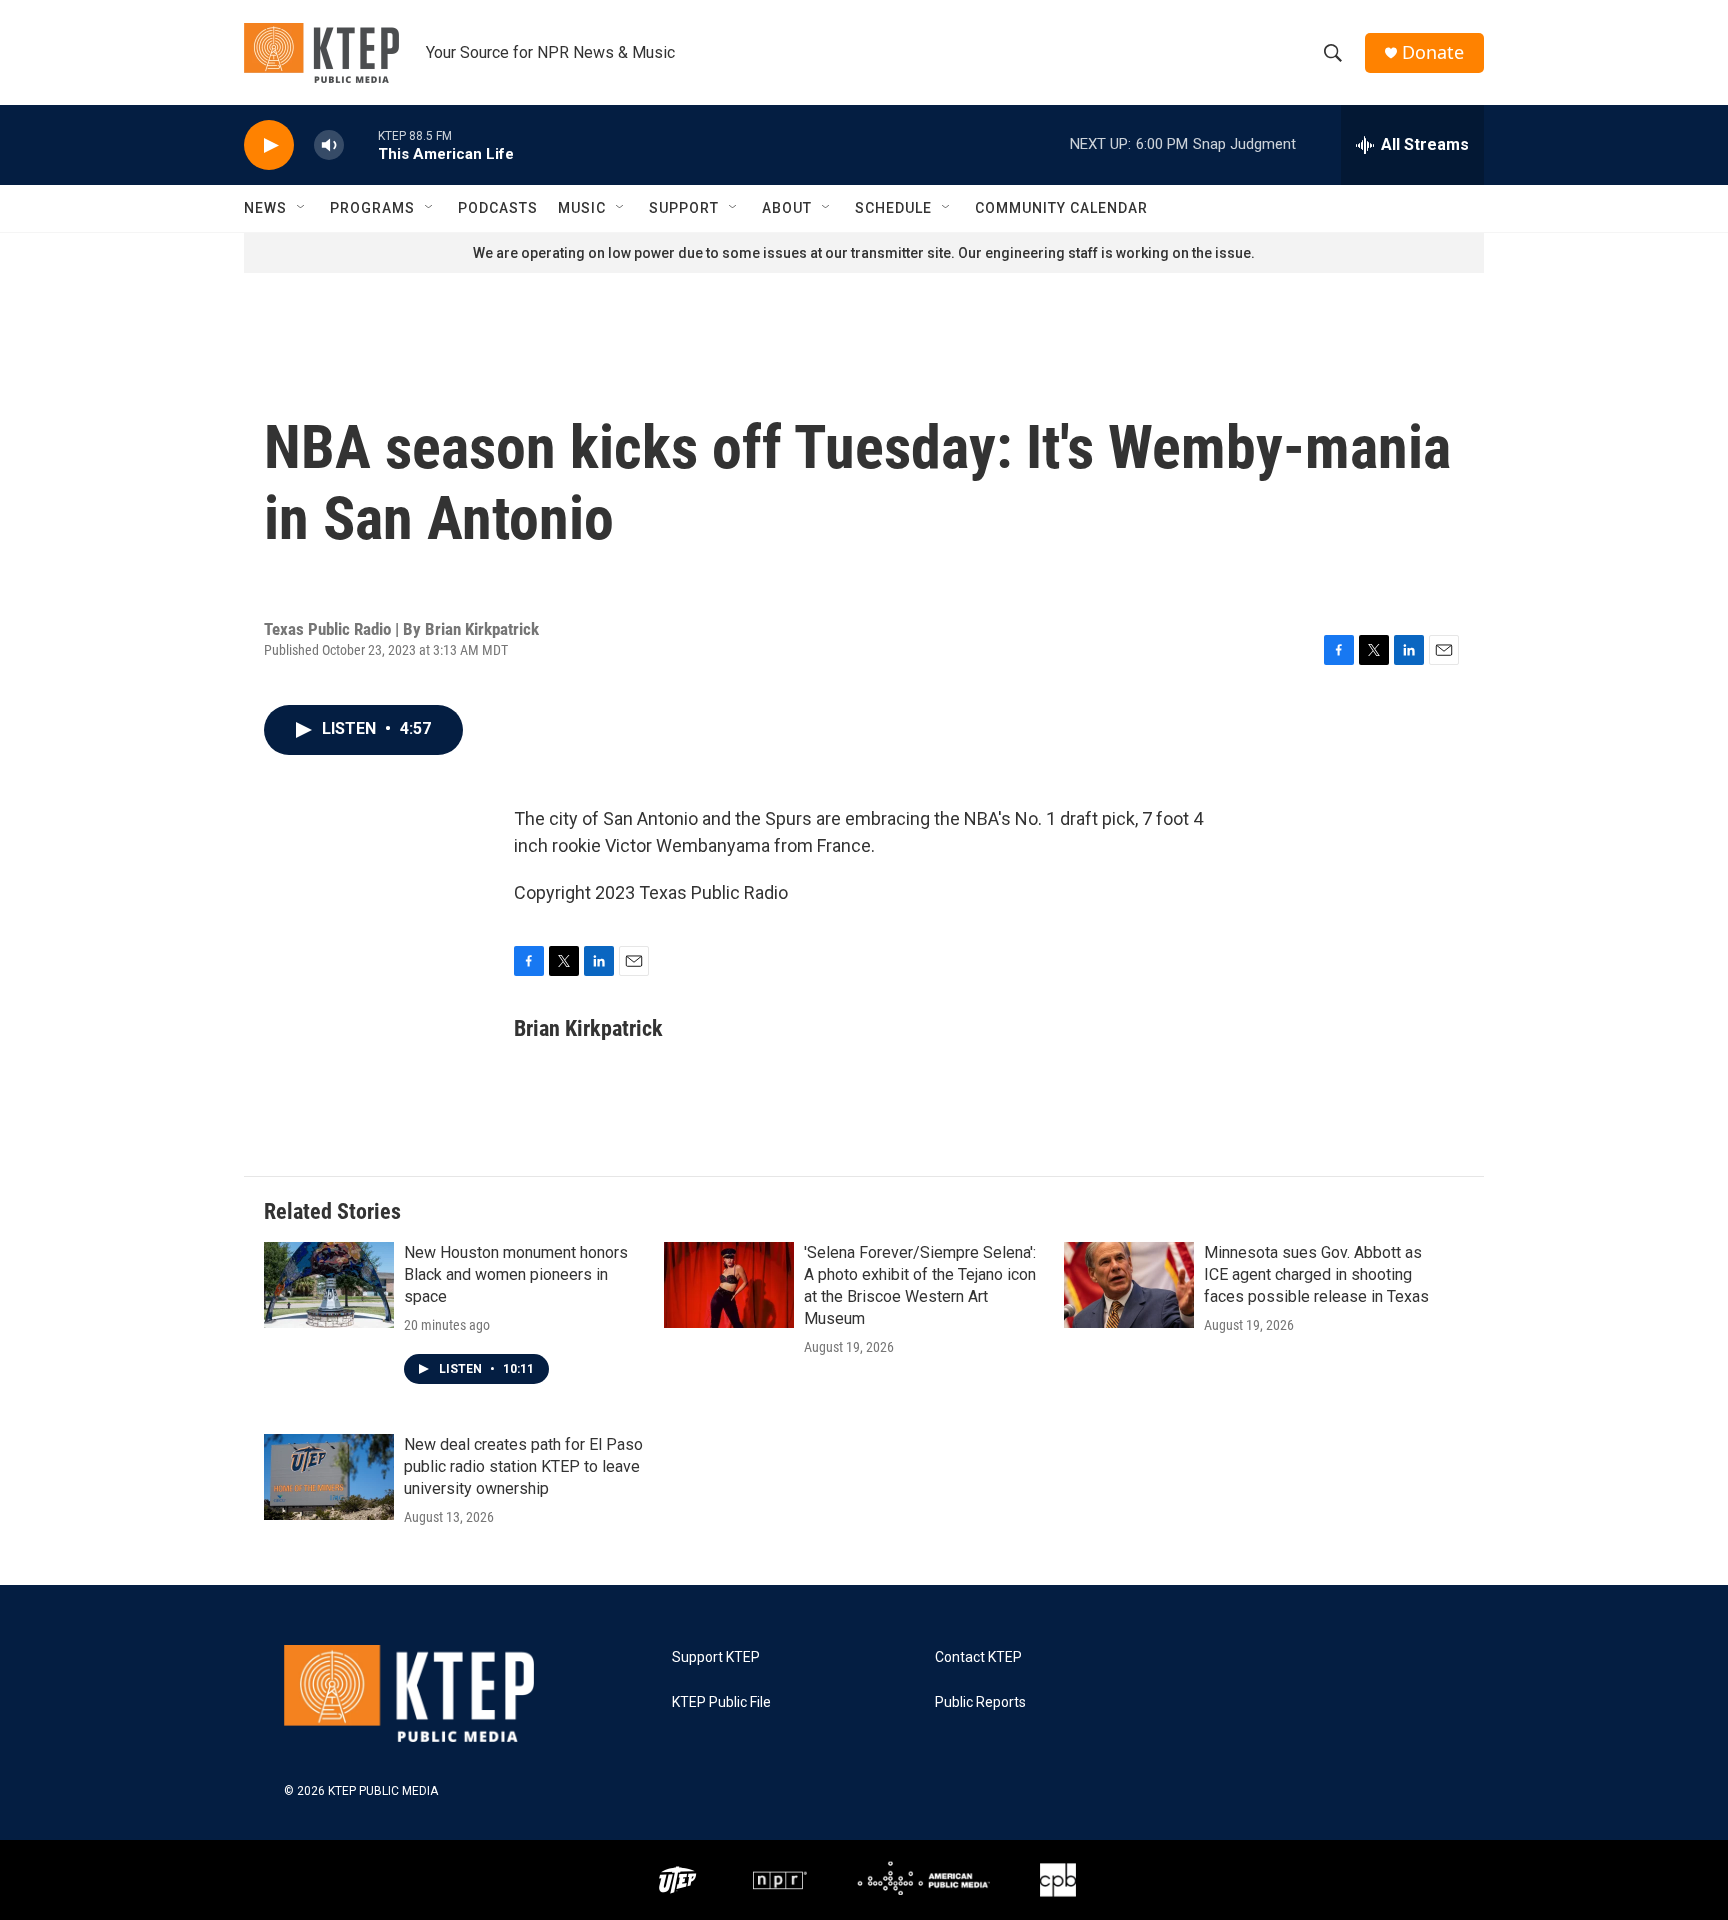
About (787, 208)
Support (684, 208)
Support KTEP (716, 1657)
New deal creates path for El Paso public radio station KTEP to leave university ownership (523, 1466)
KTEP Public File (721, 1702)
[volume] (329, 145)
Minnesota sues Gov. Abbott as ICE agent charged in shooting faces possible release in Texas (1316, 1274)
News (265, 208)
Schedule (893, 208)
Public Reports (980, 1702)
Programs (372, 208)
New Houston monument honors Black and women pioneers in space (516, 1274)
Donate (1433, 52)
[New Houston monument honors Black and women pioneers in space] (329, 1285)
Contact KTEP (978, 1657)
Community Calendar (1061, 208)
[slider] (361, 144)
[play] (269, 145)
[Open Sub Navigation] (302, 208)
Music (582, 208)
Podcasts (498, 208)
